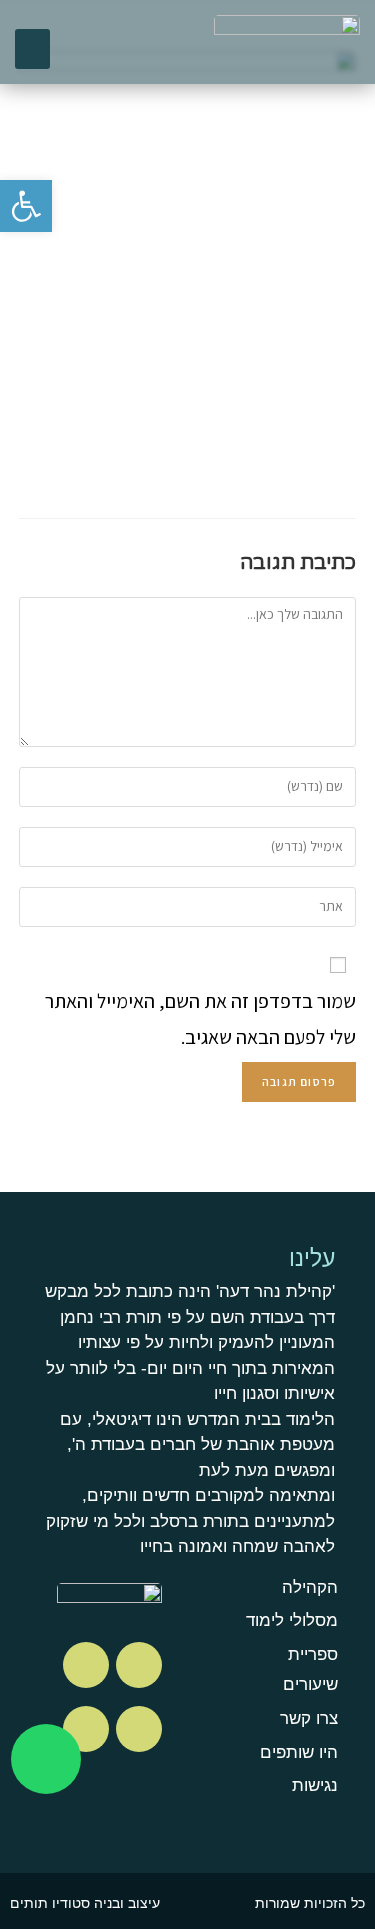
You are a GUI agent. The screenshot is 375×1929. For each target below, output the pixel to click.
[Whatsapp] (46, 1759)
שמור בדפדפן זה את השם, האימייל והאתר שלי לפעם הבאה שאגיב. (200, 1019)
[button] (32, 49)
